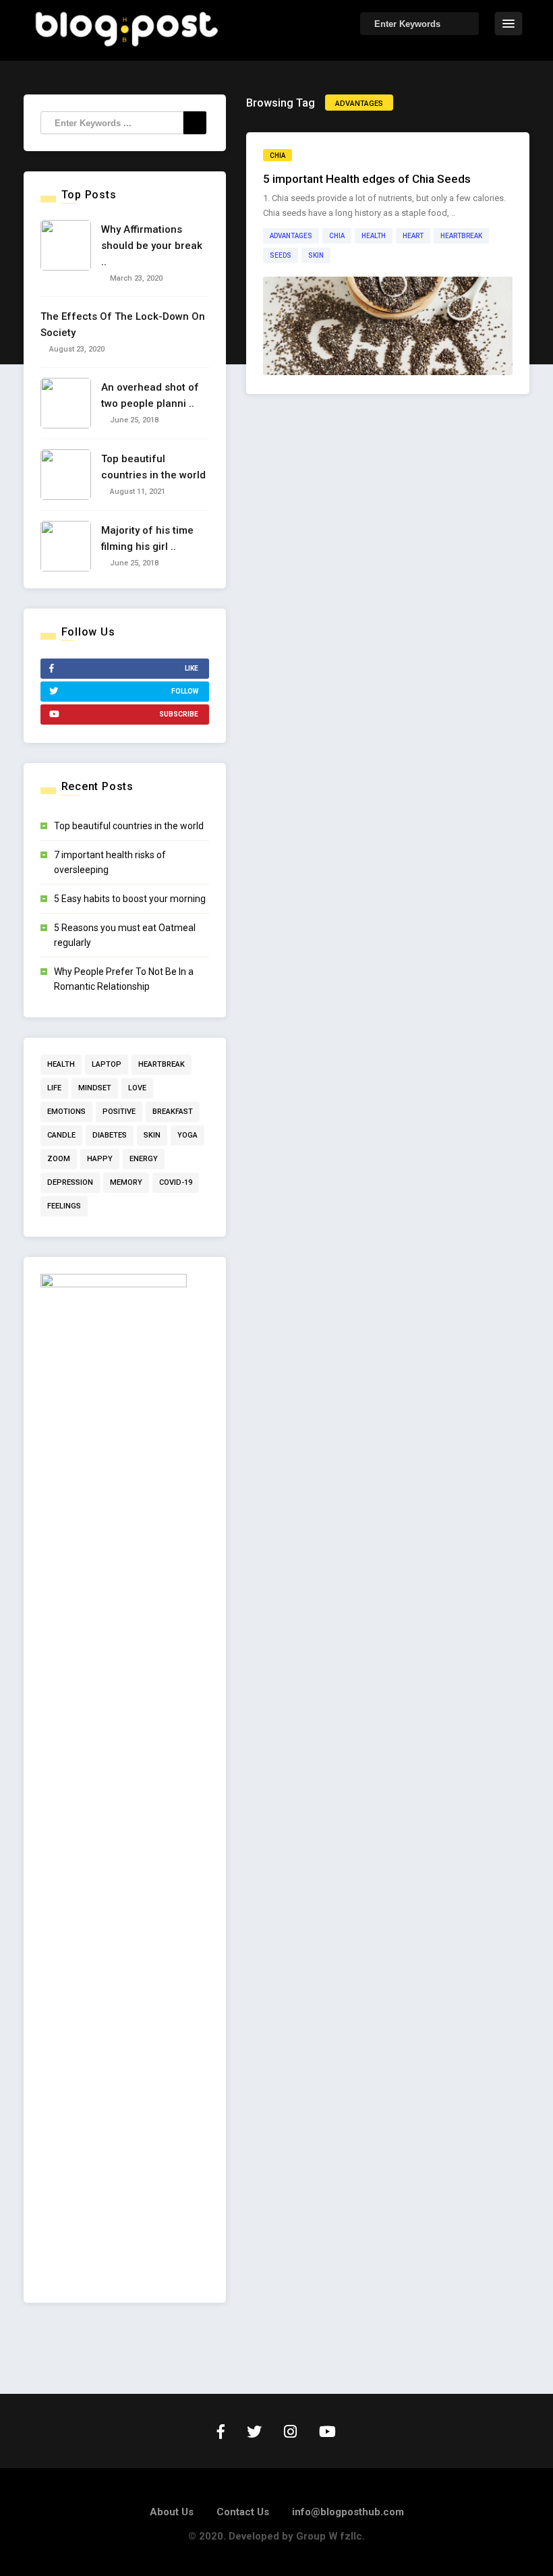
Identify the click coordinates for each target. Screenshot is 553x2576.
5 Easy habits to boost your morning (130, 899)
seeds (281, 255)
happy (100, 1159)
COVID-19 (176, 1182)
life (54, 1088)
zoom (59, 1159)
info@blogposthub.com (348, 2512)
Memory (126, 1182)
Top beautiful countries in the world (129, 826)
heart (413, 236)
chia (278, 156)
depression (70, 1182)
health (374, 236)
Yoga (187, 1135)
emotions (66, 1112)
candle (61, 1135)
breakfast (173, 1112)
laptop (107, 1064)
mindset (95, 1088)
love (137, 1088)
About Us (172, 2512)
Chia (337, 236)
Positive (119, 1112)
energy (144, 1159)
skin (316, 255)
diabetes (110, 1135)
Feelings (64, 1206)
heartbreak (461, 236)
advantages (291, 236)
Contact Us (243, 2512)
